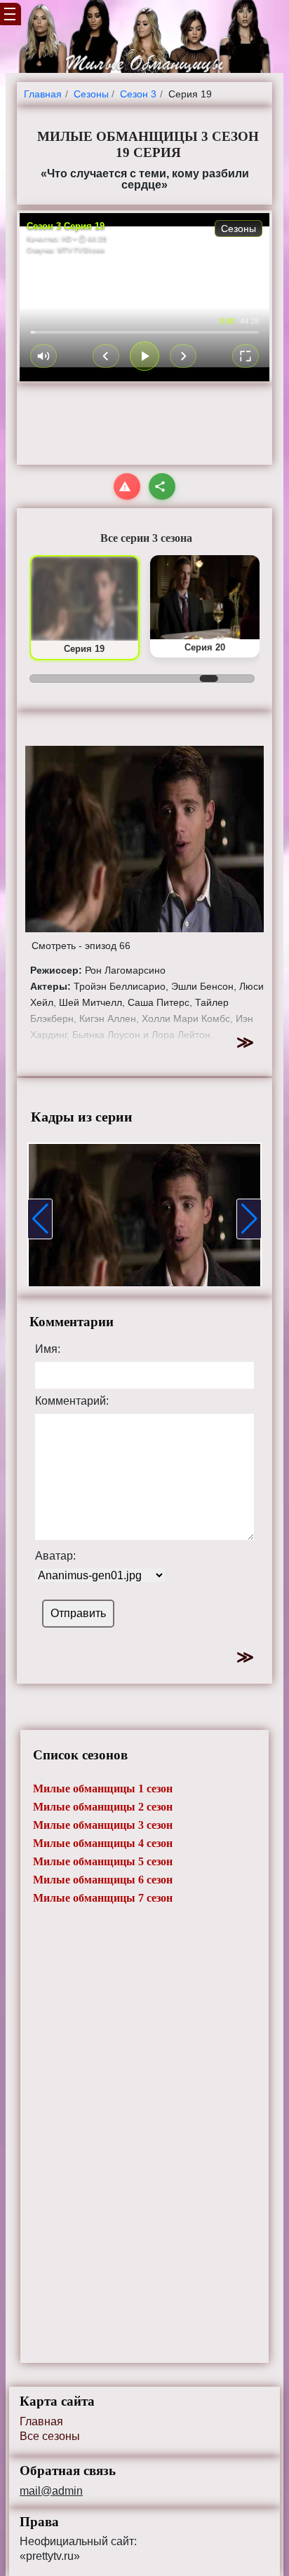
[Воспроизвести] (144, 356)
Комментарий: (72, 1401)
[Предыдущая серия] (106, 356)
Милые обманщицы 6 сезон (103, 1880)
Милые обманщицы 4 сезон (103, 1843)
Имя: (48, 1349)
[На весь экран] (246, 356)
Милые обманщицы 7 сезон (103, 1898)
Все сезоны (50, 2436)
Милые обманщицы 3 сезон (103, 1825)
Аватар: (55, 1556)
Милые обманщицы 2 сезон (103, 1807)
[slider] (144, 332)
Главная (41, 2421)
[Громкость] (43, 356)
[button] (40, 1219)
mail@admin (51, 2491)
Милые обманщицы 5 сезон (103, 1861)
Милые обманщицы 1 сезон (103, 1788)
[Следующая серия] (183, 356)
